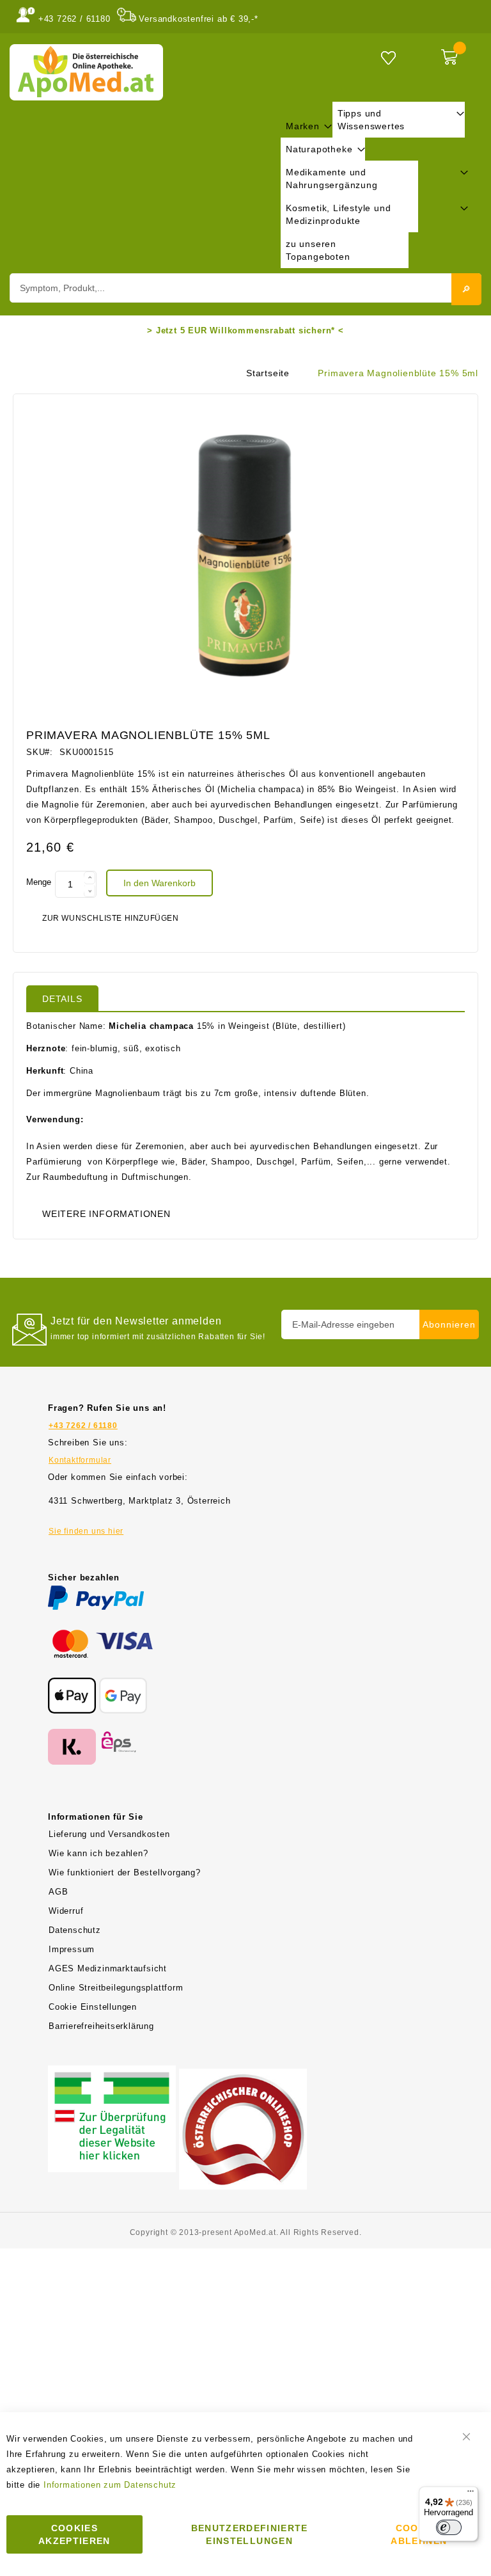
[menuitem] (307, 126)
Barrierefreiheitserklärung (101, 2026)
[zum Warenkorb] (458, 54)
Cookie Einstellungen (93, 2007)
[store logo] (86, 72)
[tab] (62, 998)
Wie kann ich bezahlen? (98, 1853)
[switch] (449, 2527)
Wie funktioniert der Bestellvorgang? (125, 1872)
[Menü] (471, 2494)
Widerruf (66, 1911)
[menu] (375, 185)
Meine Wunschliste (388, 57)
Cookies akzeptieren (74, 2534)
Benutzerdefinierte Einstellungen (250, 2534)
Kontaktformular (80, 1460)
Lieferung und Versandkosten (109, 1834)
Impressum (72, 1949)
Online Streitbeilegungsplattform (116, 1988)
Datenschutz (75, 1930)
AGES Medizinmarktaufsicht (108, 1968)
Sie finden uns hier (86, 1531)
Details (62, 999)
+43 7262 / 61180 (74, 19)
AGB (58, 1892)
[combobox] (245, 288)
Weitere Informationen (106, 1214)
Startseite (268, 373)
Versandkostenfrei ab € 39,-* (198, 19)
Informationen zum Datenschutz (110, 2485)
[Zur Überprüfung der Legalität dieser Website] (112, 2073)
